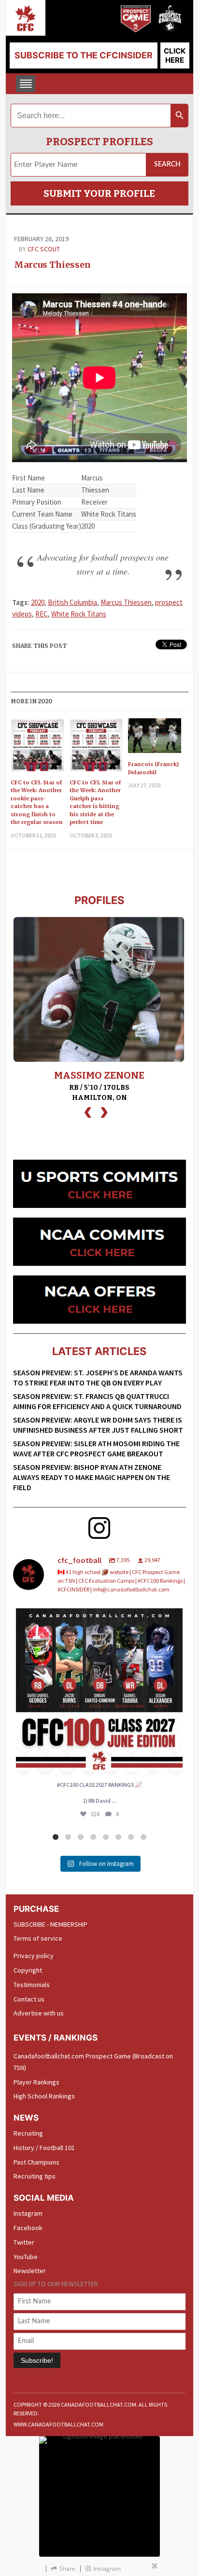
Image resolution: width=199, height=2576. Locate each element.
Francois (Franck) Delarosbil (153, 768)
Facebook (28, 2228)
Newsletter (30, 2271)
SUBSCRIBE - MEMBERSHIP (50, 1924)
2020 (38, 602)
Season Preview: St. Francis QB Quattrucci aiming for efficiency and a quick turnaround (97, 1401)
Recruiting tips (35, 2176)
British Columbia (72, 602)
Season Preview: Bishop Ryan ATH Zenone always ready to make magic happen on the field (92, 1477)
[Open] (99, 1692)
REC (42, 614)
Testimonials (32, 1985)
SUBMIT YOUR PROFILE (99, 193)
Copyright (28, 1970)
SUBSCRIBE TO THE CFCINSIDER (84, 55)
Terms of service (38, 1938)
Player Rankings (36, 2082)
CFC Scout (44, 249)
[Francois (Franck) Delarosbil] (155, 739)
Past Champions (36, 2162)
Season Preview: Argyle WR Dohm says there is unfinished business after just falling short (98, 1425)
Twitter (24, 2242)
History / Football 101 (44, 2148)
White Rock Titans (79, 614)
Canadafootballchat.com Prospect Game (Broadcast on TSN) (93, 2062)
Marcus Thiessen (52, 265)
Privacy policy (34, 1956)
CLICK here (175, 55)
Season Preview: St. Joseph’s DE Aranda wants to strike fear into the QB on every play (98, 1377)
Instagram (28, 2213)
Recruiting (28, 2133)
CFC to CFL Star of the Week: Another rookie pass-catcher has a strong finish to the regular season (37, 802)
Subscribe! (37, 2360)
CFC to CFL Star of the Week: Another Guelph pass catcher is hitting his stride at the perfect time (95, 802)
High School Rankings (44, 2096)
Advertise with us (39, 2013)
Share (67, 2569)
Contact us (29, 1999)
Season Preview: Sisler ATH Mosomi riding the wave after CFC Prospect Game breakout (96, 1448)
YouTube (26, 2257)
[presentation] (88, 1111)
